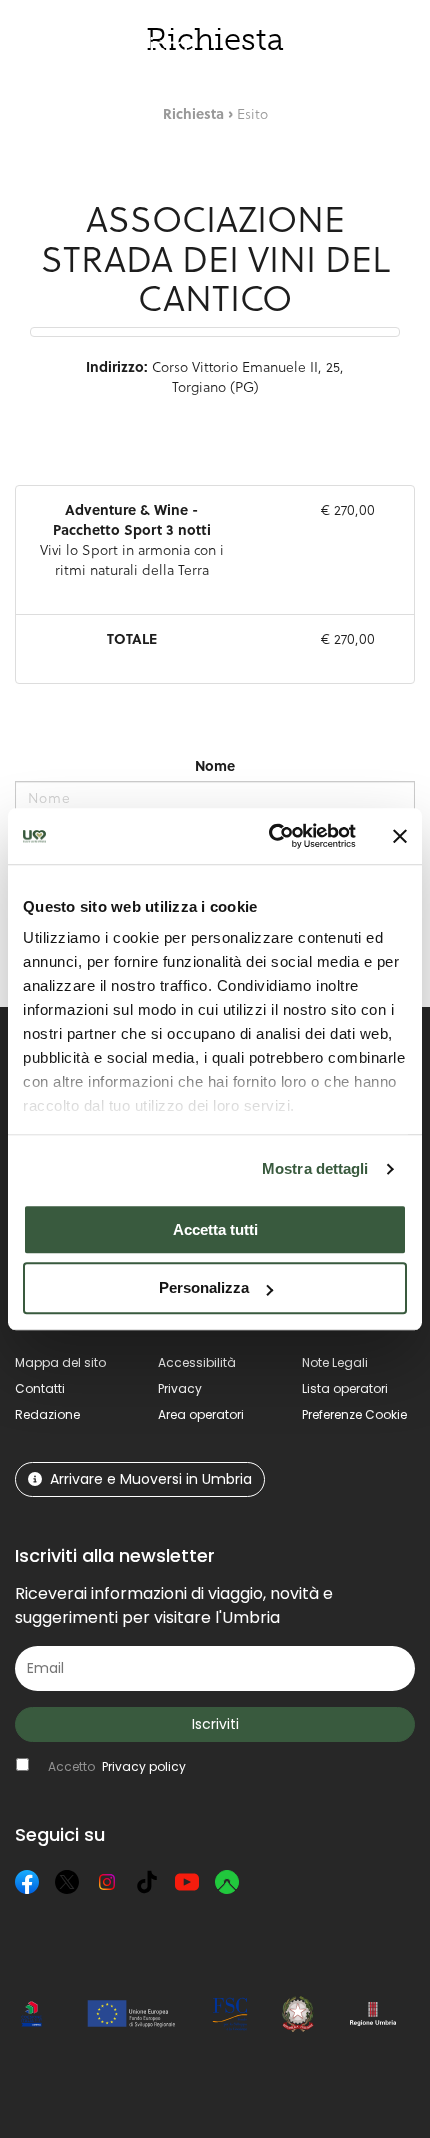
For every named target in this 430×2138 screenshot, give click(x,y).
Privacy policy (144, 1766)
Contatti (40, 1388)
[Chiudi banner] (400, 836)
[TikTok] (147, 1882)
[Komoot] (227, 1882)
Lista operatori (345, 1388)
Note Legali (335, 1362)
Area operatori (201, 1414)
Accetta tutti (215, 1229)
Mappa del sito (60, 1362)
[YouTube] (187, 1882)
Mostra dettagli (315, 1168)
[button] (399, 45)
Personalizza (204, 1288)
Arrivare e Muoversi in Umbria (151, 1479)
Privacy (180, 1388)
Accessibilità (197, 1362)
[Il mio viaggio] (331, 46)
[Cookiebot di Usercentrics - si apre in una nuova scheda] (270, 836)
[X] (67, 1882)
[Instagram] (107, 1882)
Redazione (47, 1414)
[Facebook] (27, 1882)
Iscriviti (215, 1724)
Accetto (117, 1766)
